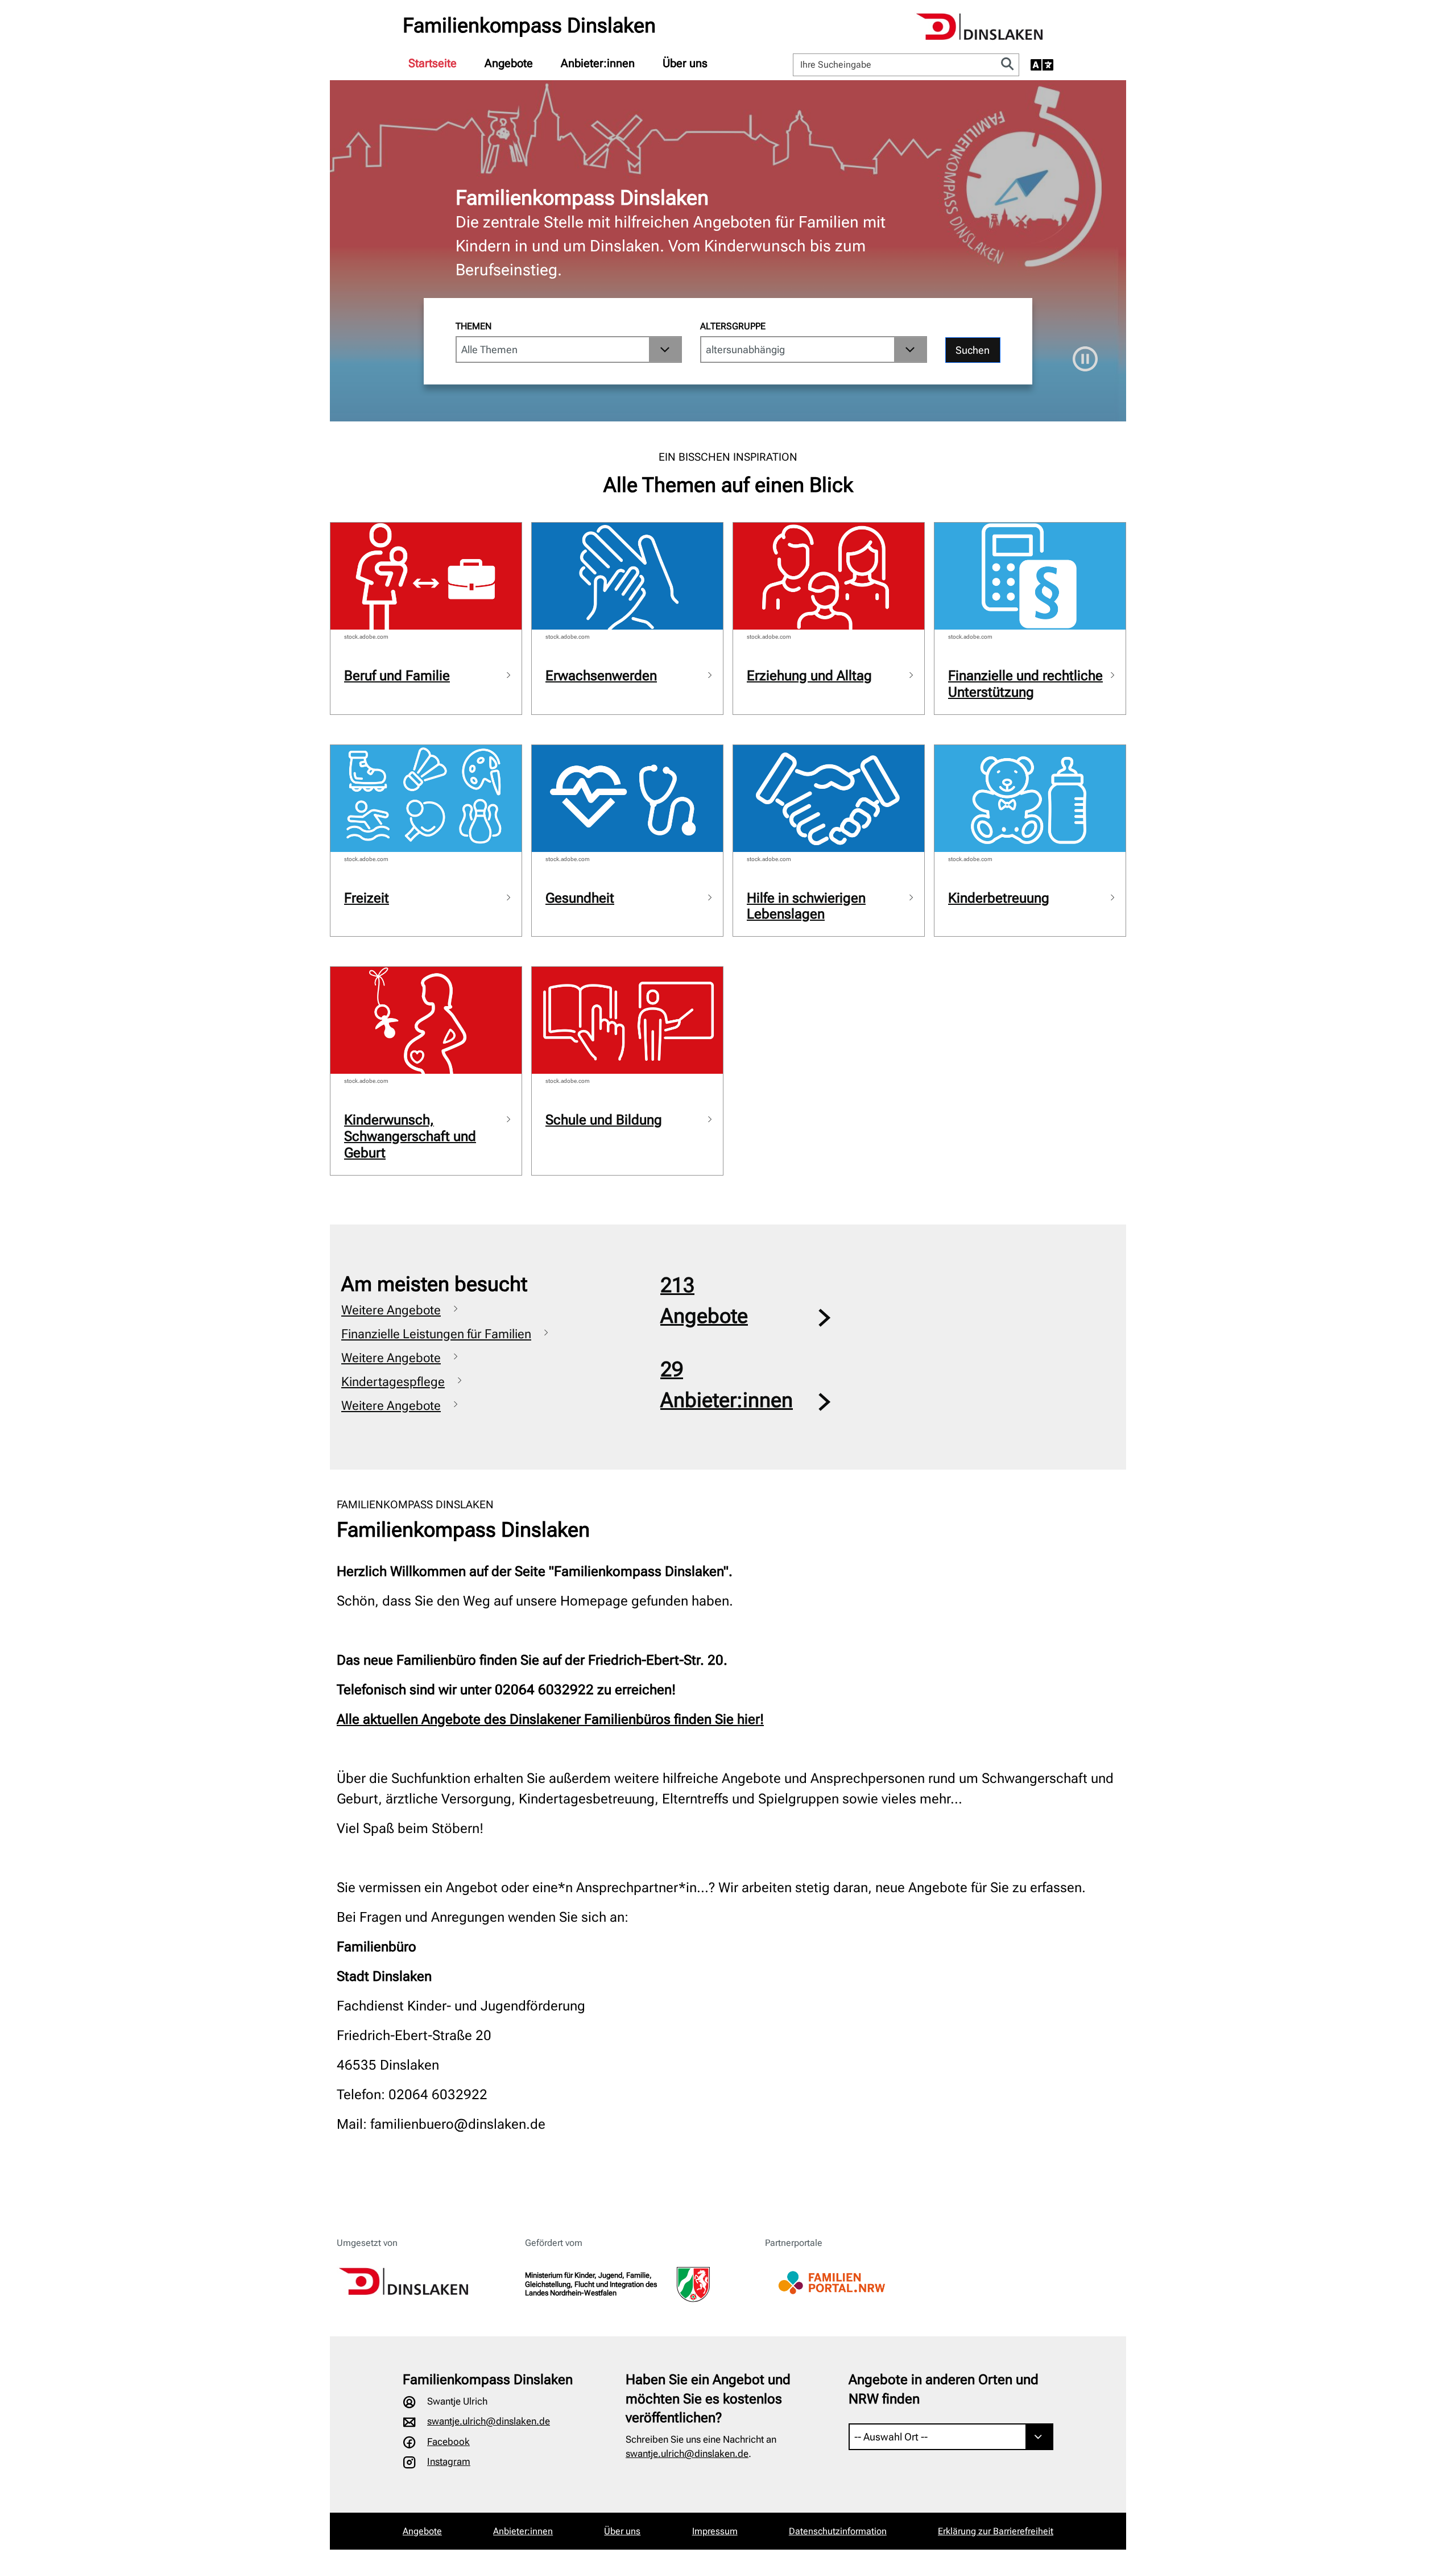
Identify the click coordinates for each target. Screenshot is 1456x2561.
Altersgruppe (733, 326)
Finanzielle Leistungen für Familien (436, 1334)
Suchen (973, 350)
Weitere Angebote (391, 1310)
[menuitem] (433, 63)
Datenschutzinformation (838, 2531)
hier (748, 1719)
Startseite (433, 63)
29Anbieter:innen (727, 1385)
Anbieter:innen (598, 63)
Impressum (715, 2531)
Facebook (448, 2442)
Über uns (685, 63)
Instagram (449, 2461)
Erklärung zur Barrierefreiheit (996, 2531)
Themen (473, 326)
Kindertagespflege (393, 1382)
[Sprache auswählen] (1042, 65)
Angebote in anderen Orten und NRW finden (944, 2389)
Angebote (509, 63)
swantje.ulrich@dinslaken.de (489, 2421)
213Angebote (704, 1301)
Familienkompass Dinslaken (529, 26)
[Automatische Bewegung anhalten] (1085, 359)
